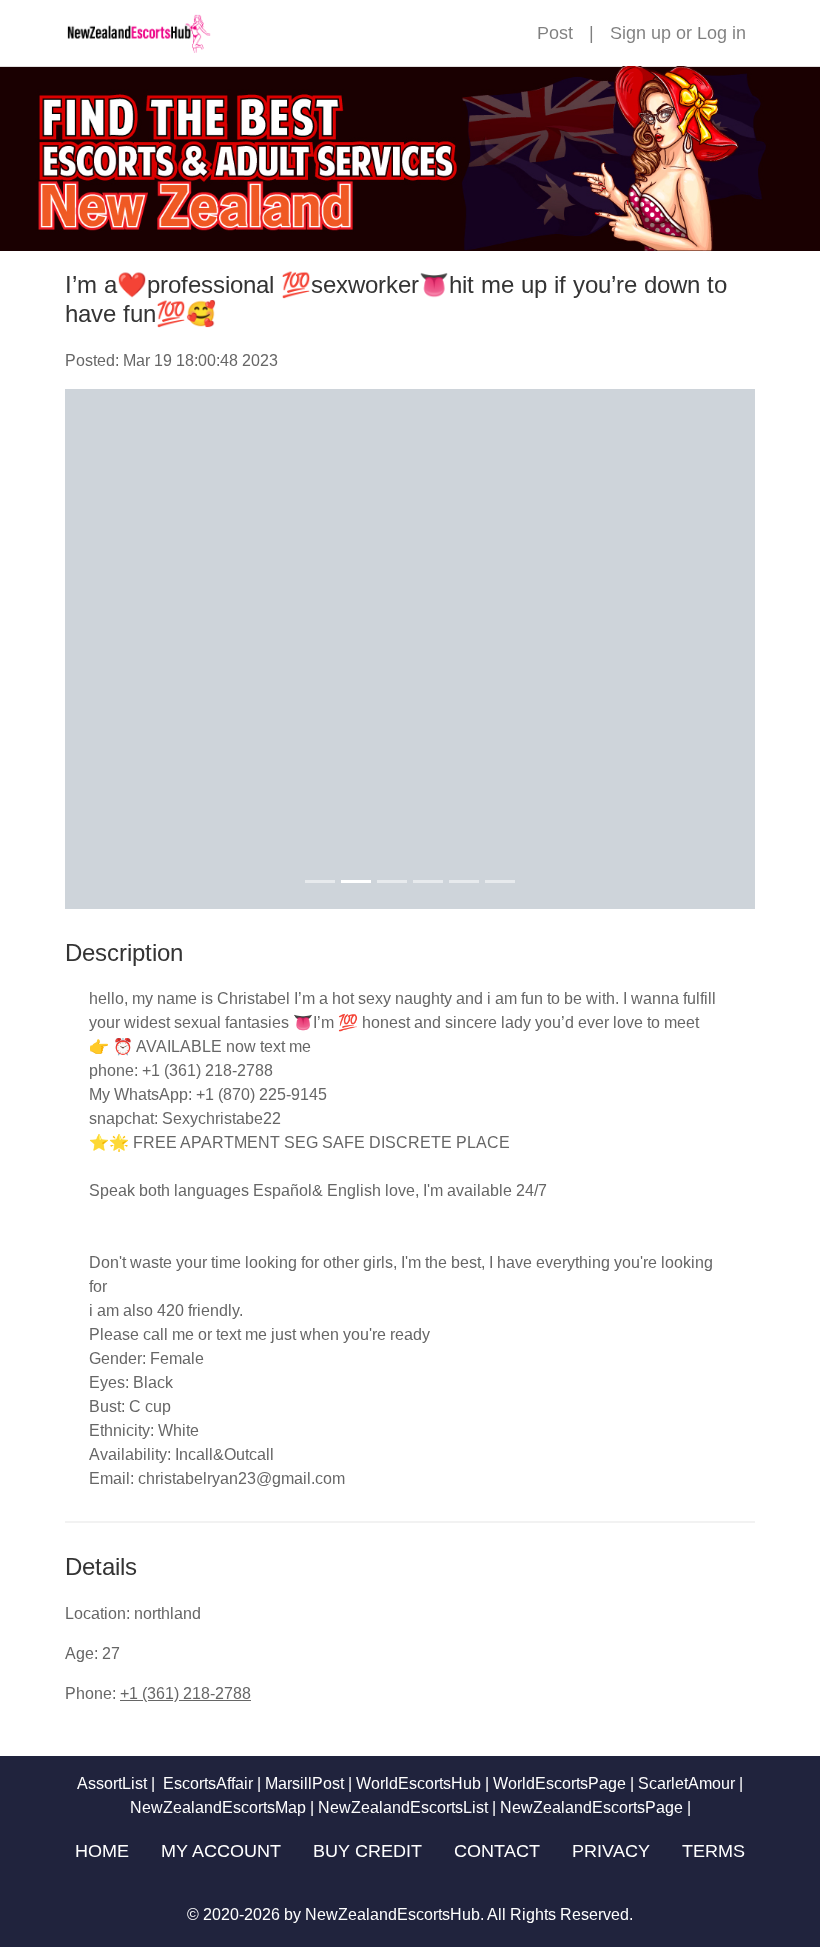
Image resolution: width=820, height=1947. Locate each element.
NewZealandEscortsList (403, 1807)
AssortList (112, 1783)
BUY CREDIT (367, 1851)
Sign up (640, 33)
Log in (721, 33)
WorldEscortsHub (418, 1783)
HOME (102, 1851)
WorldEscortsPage (559, 1783)
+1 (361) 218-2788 (185, 1693)
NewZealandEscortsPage (591, 1807)
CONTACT (497, 1851)
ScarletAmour (686, 1783)
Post (555, 33)
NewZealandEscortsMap (218, 1807)
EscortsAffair (206, 1783)
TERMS (713, 1851)
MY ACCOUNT (221, 1851)
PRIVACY (611, 1851)
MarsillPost (304, 1783)
